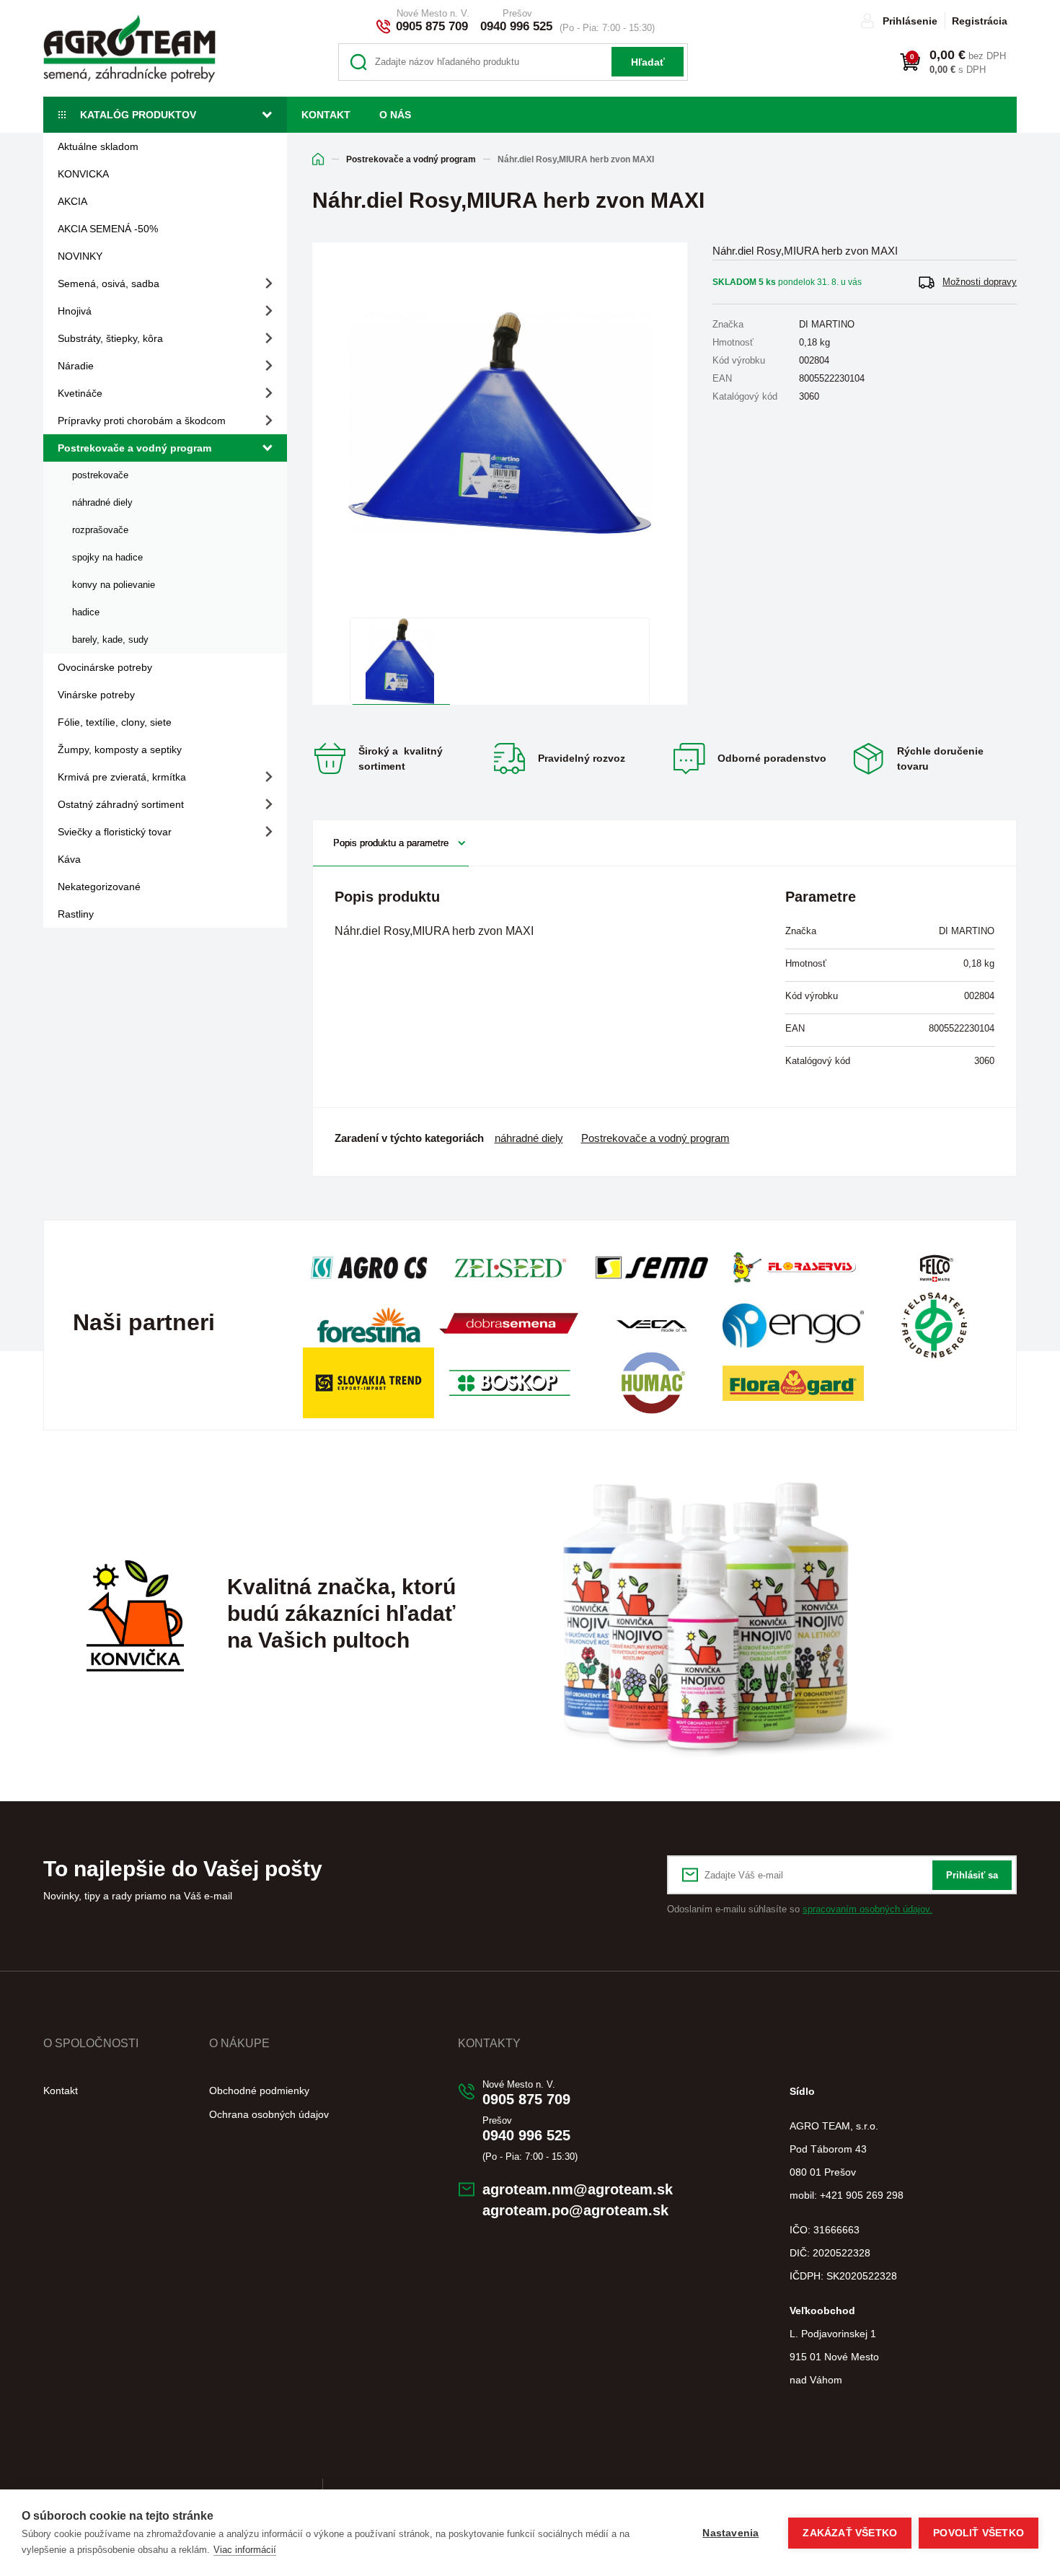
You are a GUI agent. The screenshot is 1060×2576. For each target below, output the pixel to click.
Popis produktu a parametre (391, 843)
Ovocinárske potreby (105, 667)
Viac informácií (245, 2550)
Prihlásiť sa (972, 1875)
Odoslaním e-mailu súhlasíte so (800, 1909)
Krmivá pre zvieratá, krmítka (122, 777)
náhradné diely (102, 502)
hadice (86, 612)
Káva (69, 859)
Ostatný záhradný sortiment (121, 804)
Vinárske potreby (96, 695)
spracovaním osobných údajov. (867, 1909)
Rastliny (76, 914)
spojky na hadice (107, 557)
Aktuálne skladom (98, 146)
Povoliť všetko (979, 2533)
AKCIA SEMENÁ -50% (108, 229)
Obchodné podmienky (259, 2091)
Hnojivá (75, 311)
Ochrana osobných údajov (269, 2114)
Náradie (76, 366)
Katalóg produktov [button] (138, 115)
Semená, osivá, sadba (109, 283)
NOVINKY (80, 256)
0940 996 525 (516, 26)
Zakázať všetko (850, 2533)
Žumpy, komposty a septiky (120, 749)
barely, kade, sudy (110, 639)
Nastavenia (730, 2533)
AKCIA (72, 201)
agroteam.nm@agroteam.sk (578, 2189)
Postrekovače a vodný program (134, 448)
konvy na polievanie (114, 585)
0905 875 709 (432, 26)
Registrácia (980, 21)
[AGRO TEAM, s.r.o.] (129, 48)
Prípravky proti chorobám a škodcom (142, 421)
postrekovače (100, 475)
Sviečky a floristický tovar (115, 832)
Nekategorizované (99, 887)
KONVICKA (83, 174)
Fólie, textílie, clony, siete (115, 722)
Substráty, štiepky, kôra (110, 338)
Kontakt (326, 115)
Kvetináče (80, 393)
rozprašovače (100, 530)
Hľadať (648, 62)
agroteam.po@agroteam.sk (575, 2210)
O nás (395, 115)
